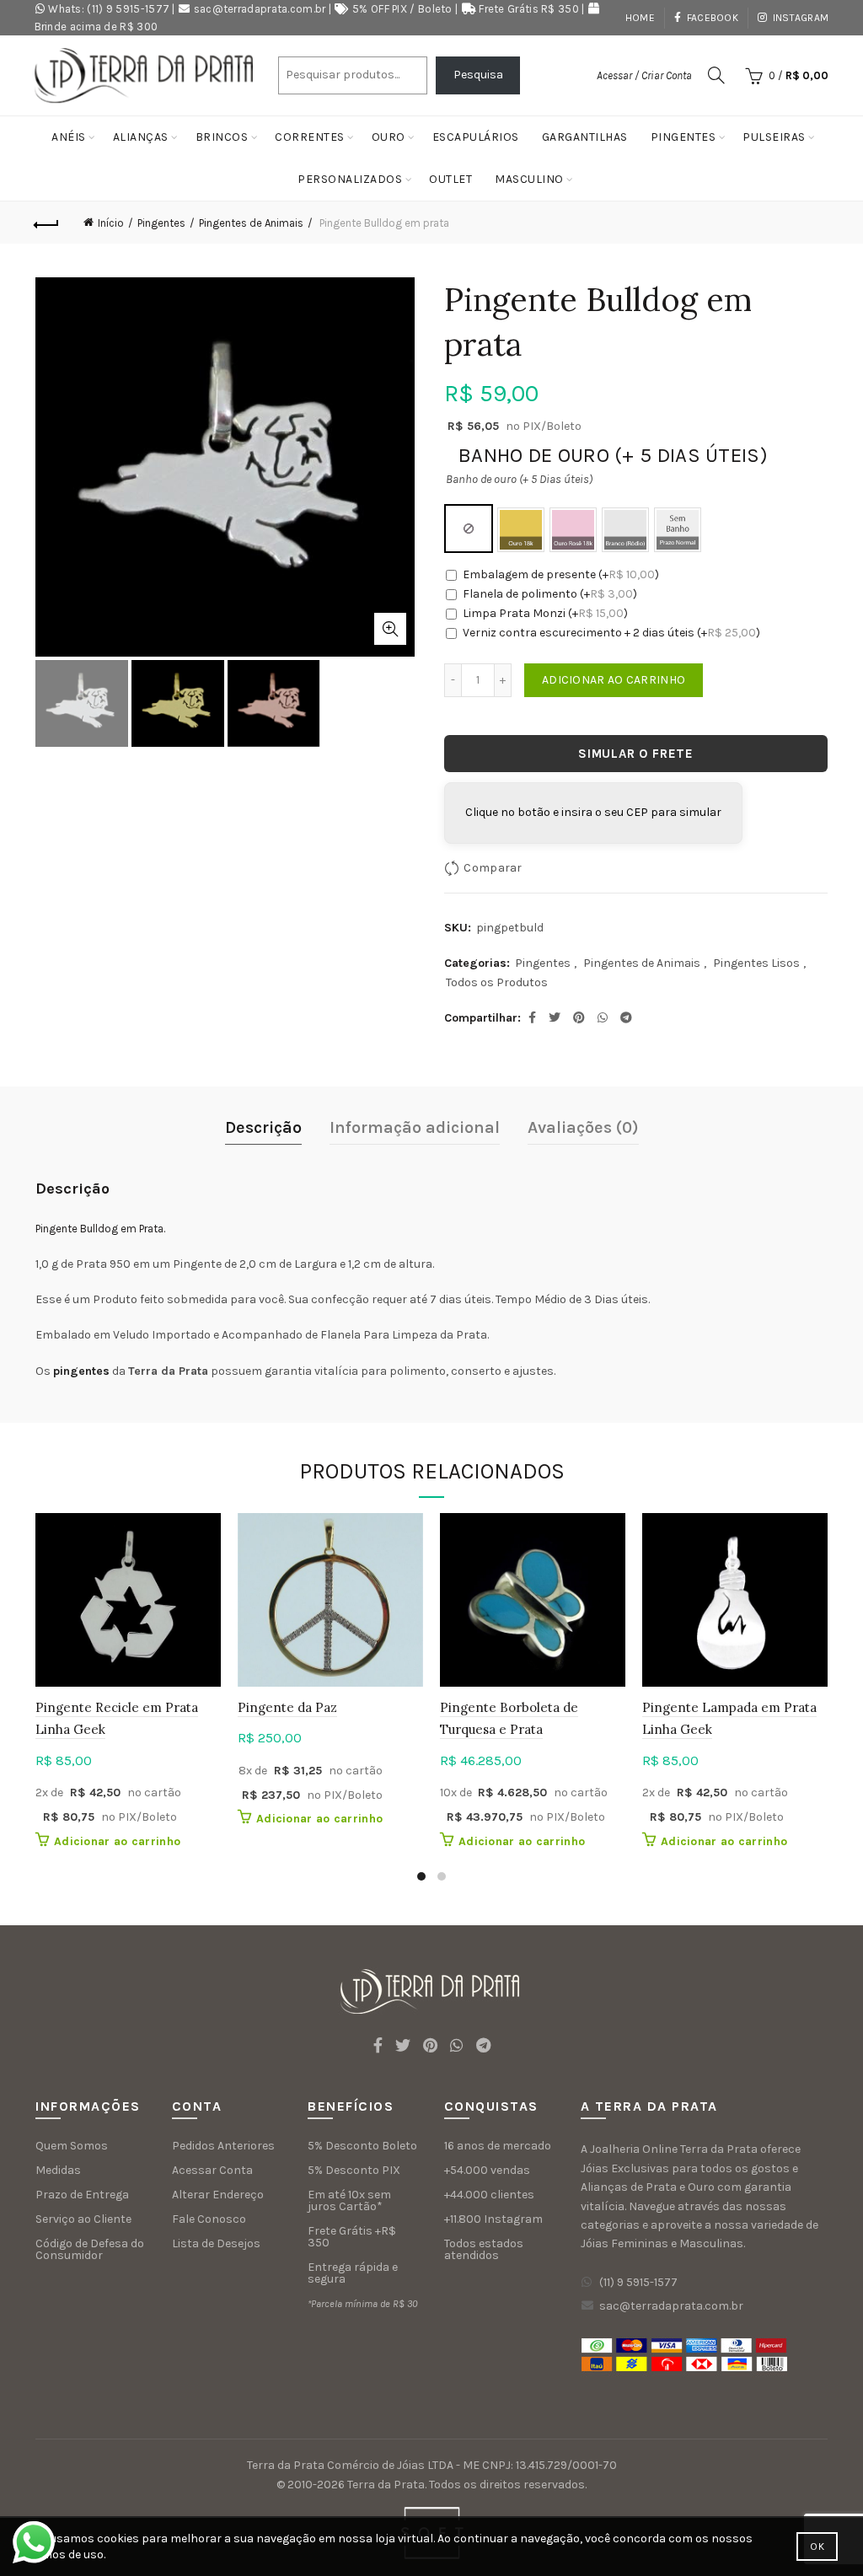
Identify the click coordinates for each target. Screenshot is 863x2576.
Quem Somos (72, 2146)
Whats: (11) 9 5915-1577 (109, 9)
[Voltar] (47, 223)
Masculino (529, 179)
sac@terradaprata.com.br (260, 9)
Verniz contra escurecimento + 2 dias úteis (611, 633)
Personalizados (350, 179)
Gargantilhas (585, 137)
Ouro (389, 137)
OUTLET (450, 179)
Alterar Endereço (218, 2195)
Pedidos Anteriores (223, 2146)
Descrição (263, 1127)
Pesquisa (478, 75)
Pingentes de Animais (251, 223)
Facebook (713, 18)
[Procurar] (716, 75)
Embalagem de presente (561, 574)
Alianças (141, 137)
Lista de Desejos (216, 2243)
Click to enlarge (390, 629)
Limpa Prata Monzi (545, 613)
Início (111, 223)
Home (640, 18)
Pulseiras (774, 137)
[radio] (469, 529)
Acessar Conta (212, 2170)
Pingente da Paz (287, 1707)
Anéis (69, 137)
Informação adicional (415, 1127)
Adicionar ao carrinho (614, 680)
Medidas (58, 2170)
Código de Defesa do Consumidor (90, 2249)
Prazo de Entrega (82, 2195)
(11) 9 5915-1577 (638, 2282)
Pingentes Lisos (756, 963)
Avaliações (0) (583, 1127)
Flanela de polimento (550, 594)
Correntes (310, 137)
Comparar (493, 868)
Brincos (222, 137)
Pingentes (683, 137)
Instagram (801, 18)
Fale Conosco (209, 2219)
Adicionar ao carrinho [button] (117, 1841)
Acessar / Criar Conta (644, 75)
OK (817, 2546)
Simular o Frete (636, 754)
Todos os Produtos (497, 982)
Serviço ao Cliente (83, 2219)
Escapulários (476, 137)
